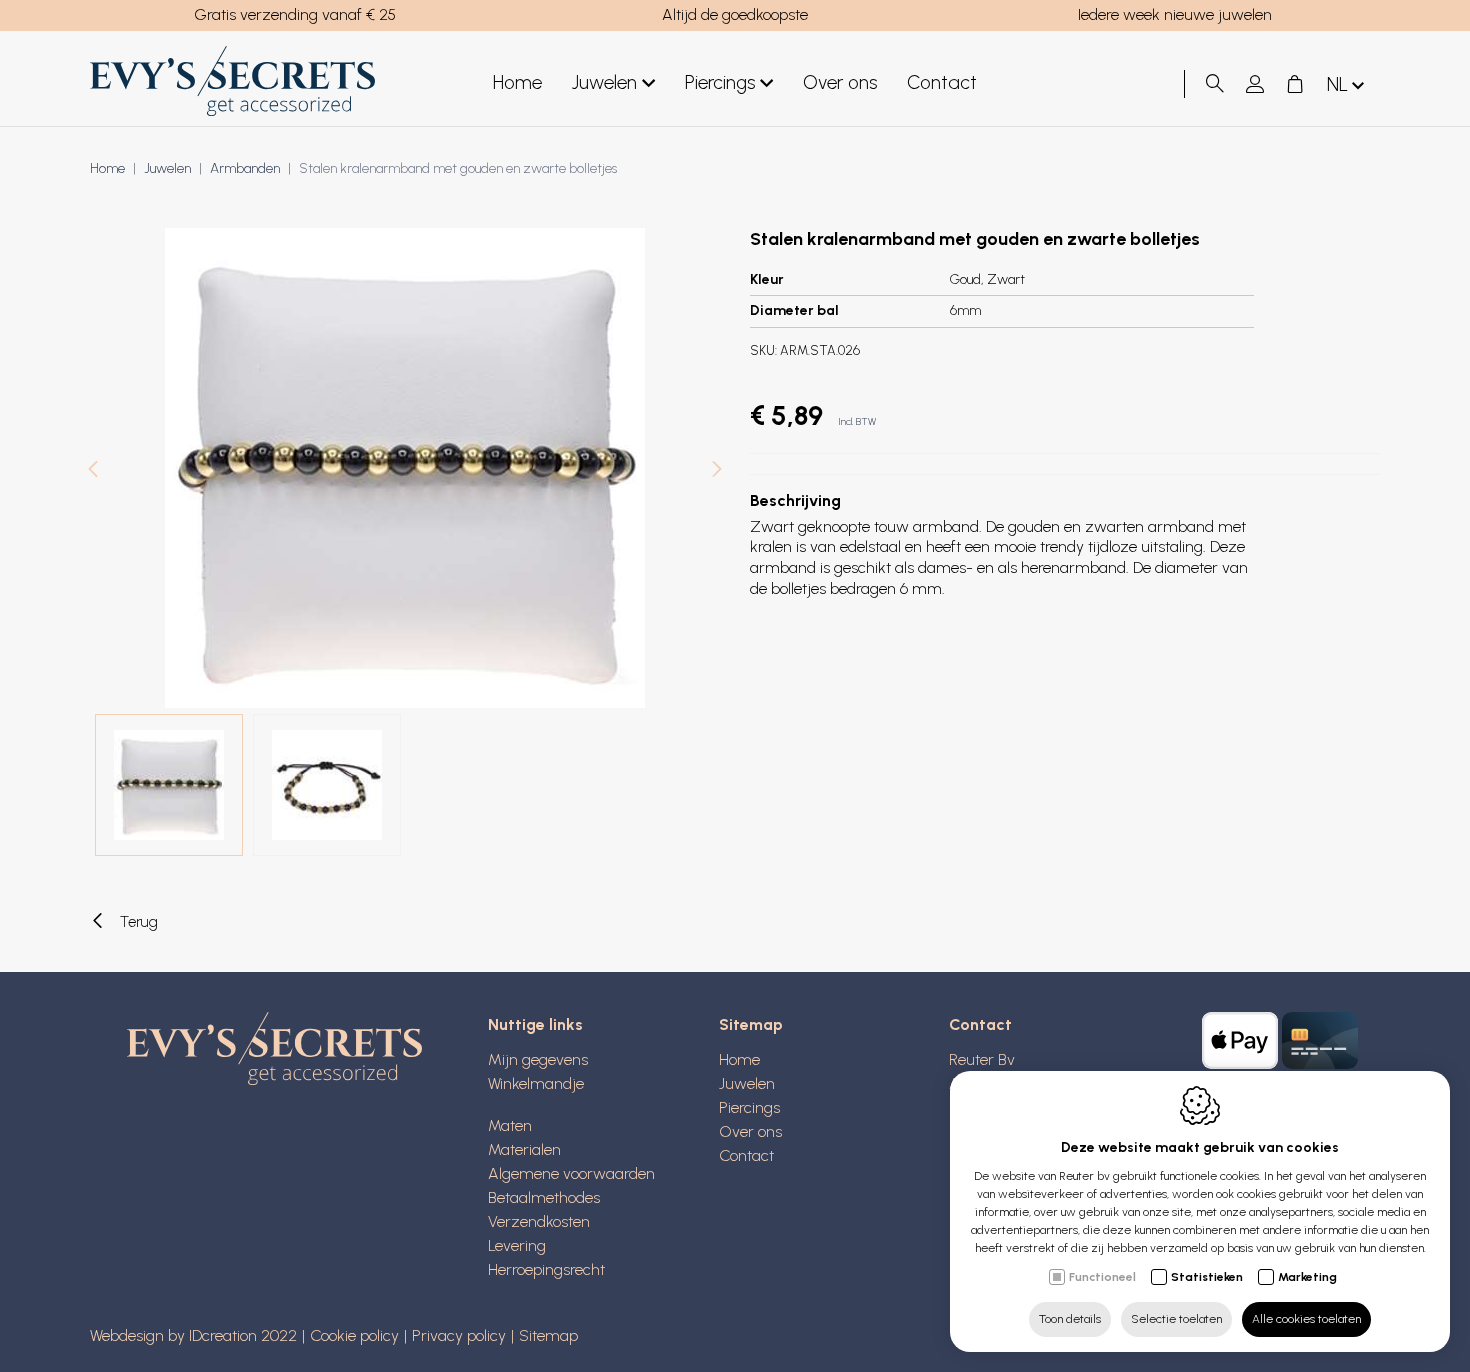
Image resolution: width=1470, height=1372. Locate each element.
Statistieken (1207, 1277)
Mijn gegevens (538, 1059)
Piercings (720, 82)
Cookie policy (354, 1335)
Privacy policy (459, 1335)
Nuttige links (535, 1024)
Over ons (840, 82)
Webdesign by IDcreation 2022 (193, 1335)
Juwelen (604, 82)
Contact (942, 82)
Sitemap (751, 1024)
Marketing (1307, 1277)
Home (517, 82)
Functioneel (1102, 1277)
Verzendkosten (539, 1221)
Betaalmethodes (544, 1197)
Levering (517, 1245)
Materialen (524, 1149)
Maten (510, 1125)
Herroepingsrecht (546, 1269)
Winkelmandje (536, 1083)
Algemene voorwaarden (571, 1173)
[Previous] (93, 471)
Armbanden (245, 168)
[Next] (717, 471)
